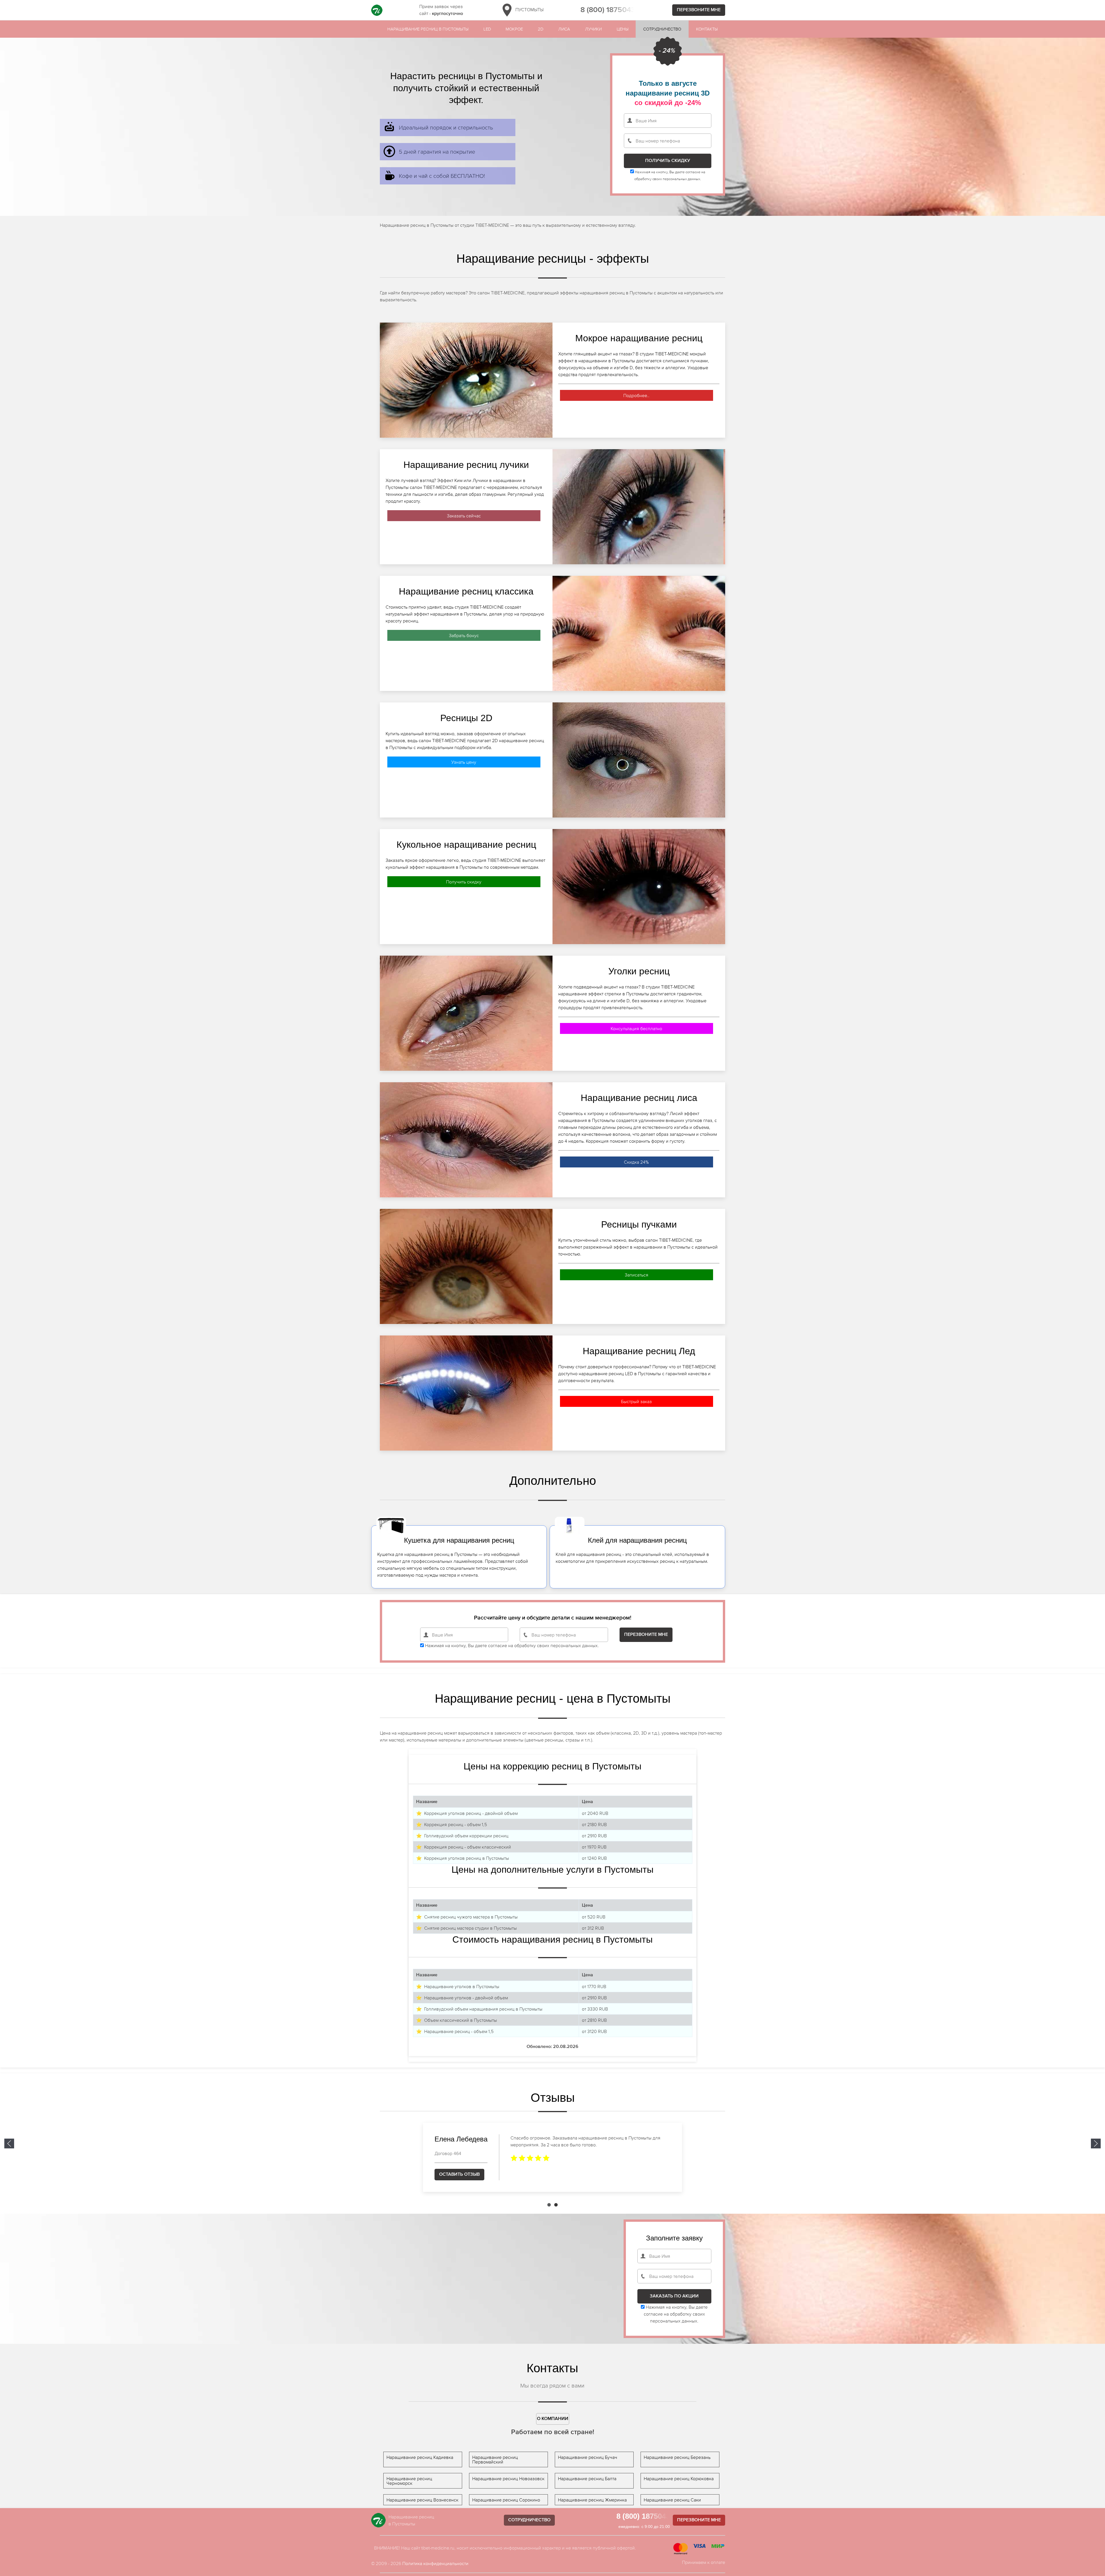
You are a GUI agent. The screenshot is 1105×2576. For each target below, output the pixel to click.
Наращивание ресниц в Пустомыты (428, 29)
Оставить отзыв (459, 2174)
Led (487, 29)
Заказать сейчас (464, 516)
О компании (553, 2419)
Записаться (637, 1275)
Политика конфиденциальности (435, 2563)
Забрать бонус (464, 635)
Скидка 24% (636, 1162)
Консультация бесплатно (636, 1028)
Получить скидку (464, 882)
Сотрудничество (662, 29)
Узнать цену (464, 762)
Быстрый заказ (636, 1401)
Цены (623, 29)
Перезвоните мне (699, 10)
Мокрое (514, 29)
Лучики (593, 29)
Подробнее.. (636, 395)
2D (541, 29)
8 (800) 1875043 (608, 10)
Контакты (707, 29)
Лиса (564, 29)
